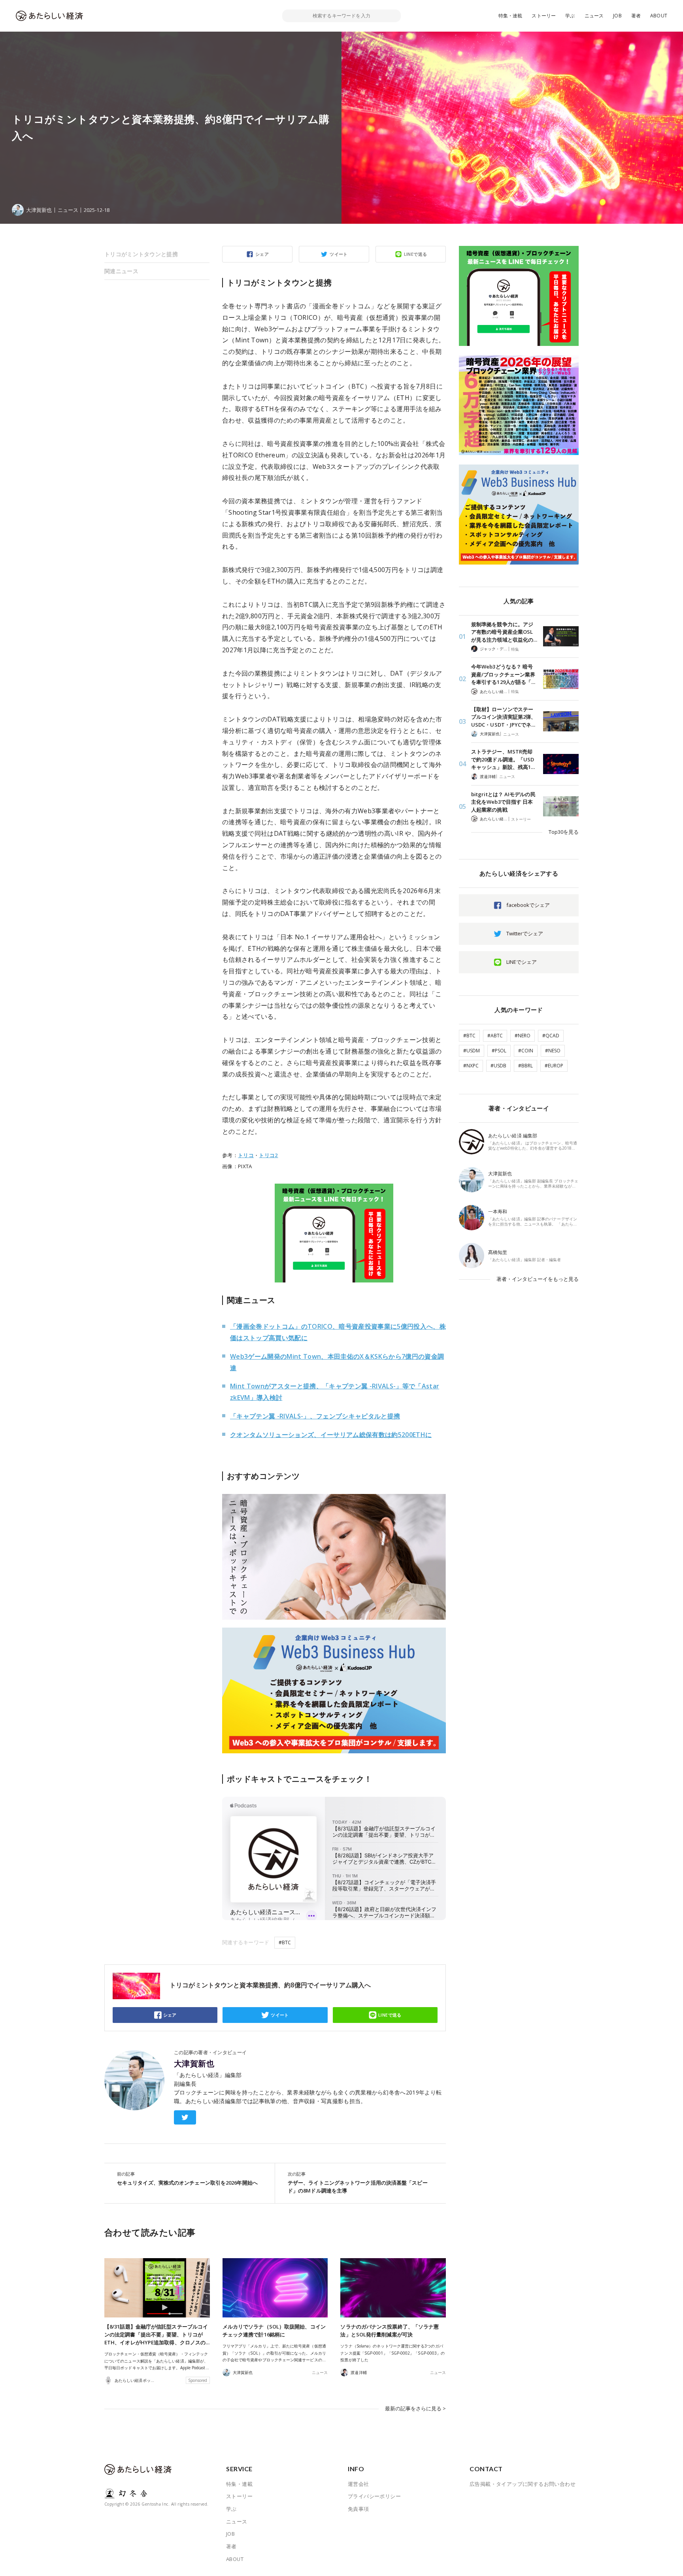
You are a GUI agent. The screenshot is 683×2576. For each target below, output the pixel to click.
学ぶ (570, 16)
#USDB (498, 1066)
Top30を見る (564, 832)
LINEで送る (416, 254)
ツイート (339, 254)
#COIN (526, 1051)
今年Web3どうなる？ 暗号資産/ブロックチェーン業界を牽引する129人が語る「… (503, 674)
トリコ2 (268, 1155)
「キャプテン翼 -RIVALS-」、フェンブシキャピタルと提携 (315, 1416)
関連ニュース (121, 271)
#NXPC (471, 1066)
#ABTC (495, 1036)
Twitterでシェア (525, 933)
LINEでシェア (522, 962)
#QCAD (551, 1036)
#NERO (523, 1036)
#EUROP (554, 1066)
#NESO (553, 1051)
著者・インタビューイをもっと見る (538, 1279)
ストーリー (544, 16)
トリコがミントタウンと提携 (141, 254)
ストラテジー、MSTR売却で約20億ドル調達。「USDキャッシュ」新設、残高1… (503, 759)
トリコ (246, 1155)
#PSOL (499, 1051)
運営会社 (358, 2484)
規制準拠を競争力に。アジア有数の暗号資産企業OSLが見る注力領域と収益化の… (504, 632)
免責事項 (358, 2509)
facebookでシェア (528, 905)
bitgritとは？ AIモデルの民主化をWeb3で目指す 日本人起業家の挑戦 (503, 802)
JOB (617, 16)
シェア (262, 254)
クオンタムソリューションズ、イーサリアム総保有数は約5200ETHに (331, 1435)
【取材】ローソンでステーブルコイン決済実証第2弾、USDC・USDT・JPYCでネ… (504, 717)
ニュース (594, 16)
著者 (636, 16)
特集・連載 (510, 16)
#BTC (285, 1942)
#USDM (472, 1051)
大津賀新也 (194, 2064)
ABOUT (659, 16)
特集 (515, 649)
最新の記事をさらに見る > (415, 2408)
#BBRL (525, 1066)
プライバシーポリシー (374, 2496)
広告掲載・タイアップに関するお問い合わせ (523, 2484)
